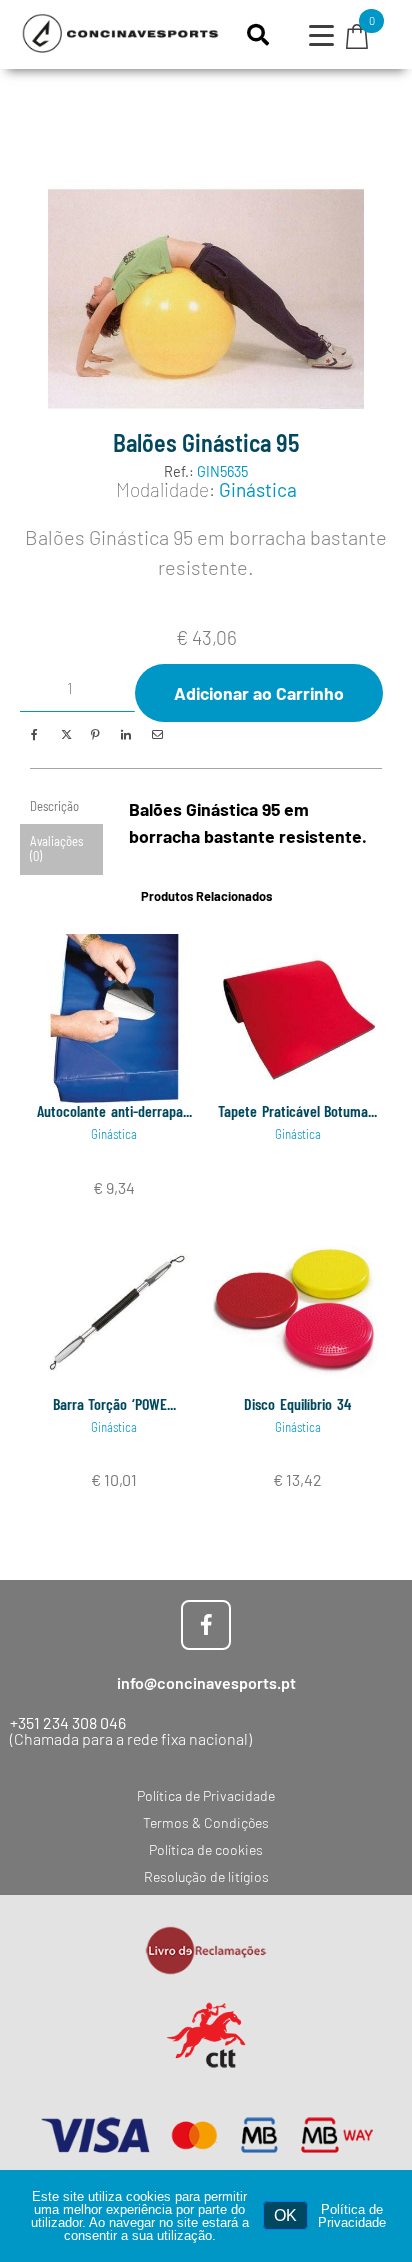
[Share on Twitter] (64, 734)
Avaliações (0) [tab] (56, 848)
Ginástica (258, 489)
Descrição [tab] (54, 806)
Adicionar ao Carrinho (259, 693)
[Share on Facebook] (34, 734)
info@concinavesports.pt (206, 1682)
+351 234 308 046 (68, 1722)
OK (285, 2215)
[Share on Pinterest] (94, 734)
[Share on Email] (155, 734)
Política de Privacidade (352, 2216)
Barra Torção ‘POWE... (114, 1403)
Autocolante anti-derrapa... (114, 1110)
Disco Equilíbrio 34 (297, 1403)
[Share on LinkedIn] (125, 734)
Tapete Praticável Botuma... (297, 1110)
